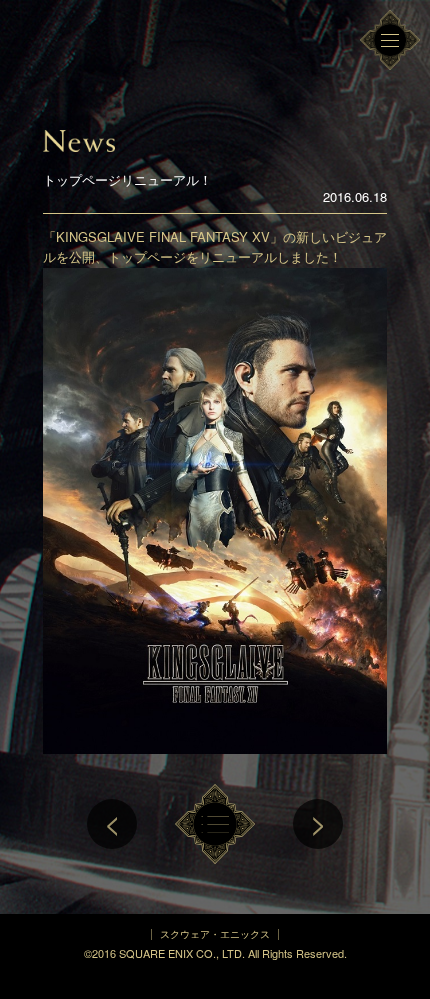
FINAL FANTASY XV (90, 50)
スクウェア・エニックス (215, 934)
